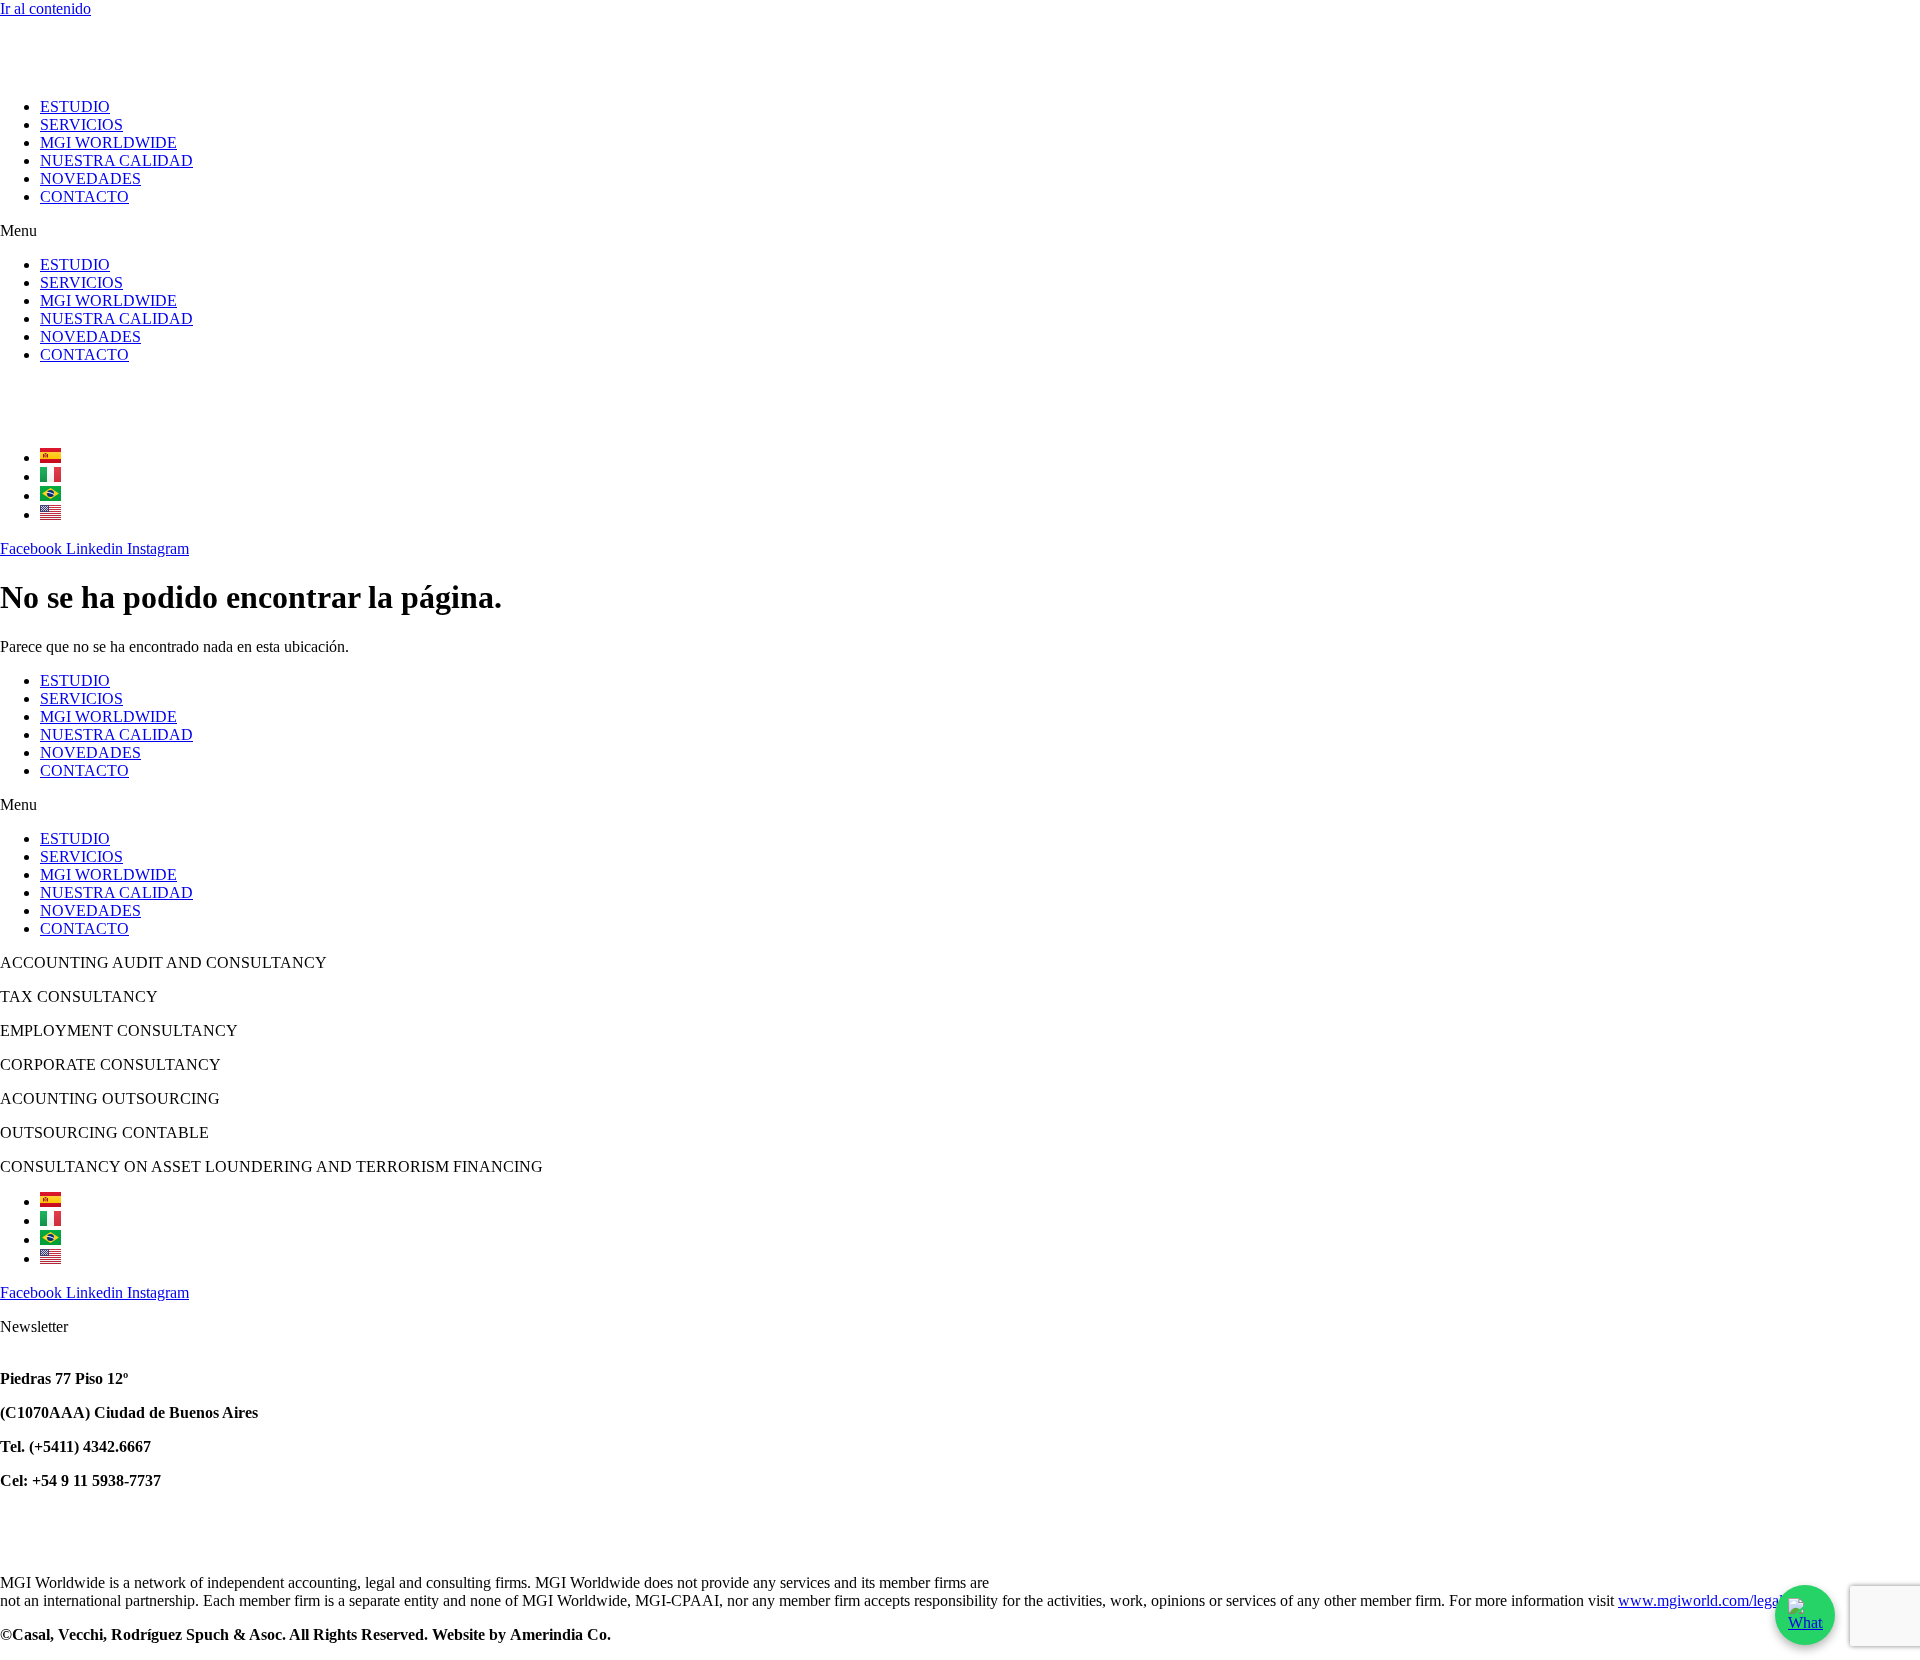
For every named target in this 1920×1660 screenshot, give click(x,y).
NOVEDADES (90, 178)
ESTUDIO (75, 106)
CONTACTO (84, 196)
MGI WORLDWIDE (108, 142)
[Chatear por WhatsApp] (1805, 1615)
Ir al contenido (45, 8)
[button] (960, 231)
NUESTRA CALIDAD (116, 160)
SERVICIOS (81, 124)
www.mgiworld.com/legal (1700, 1600)
